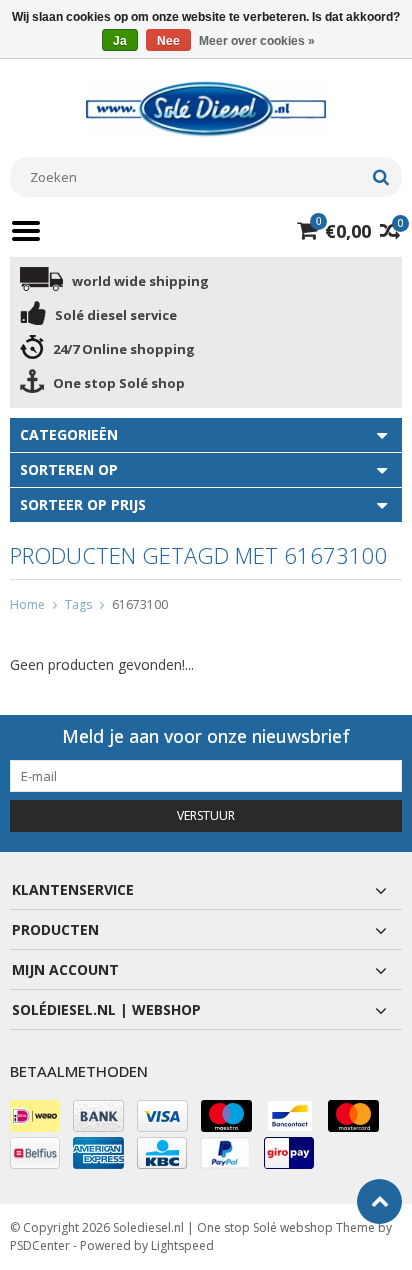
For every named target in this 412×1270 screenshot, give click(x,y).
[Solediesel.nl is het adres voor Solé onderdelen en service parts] (206, 107)
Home (27, 604)
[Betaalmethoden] (35, 1116)
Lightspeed (182, 1245)
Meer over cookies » (257, 41)
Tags (78, 604)
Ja (120, 41)
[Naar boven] (379, 1201)
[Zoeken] (380, 177)
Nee (168, 41)
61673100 (140, 604)
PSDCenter (40, 1245)
